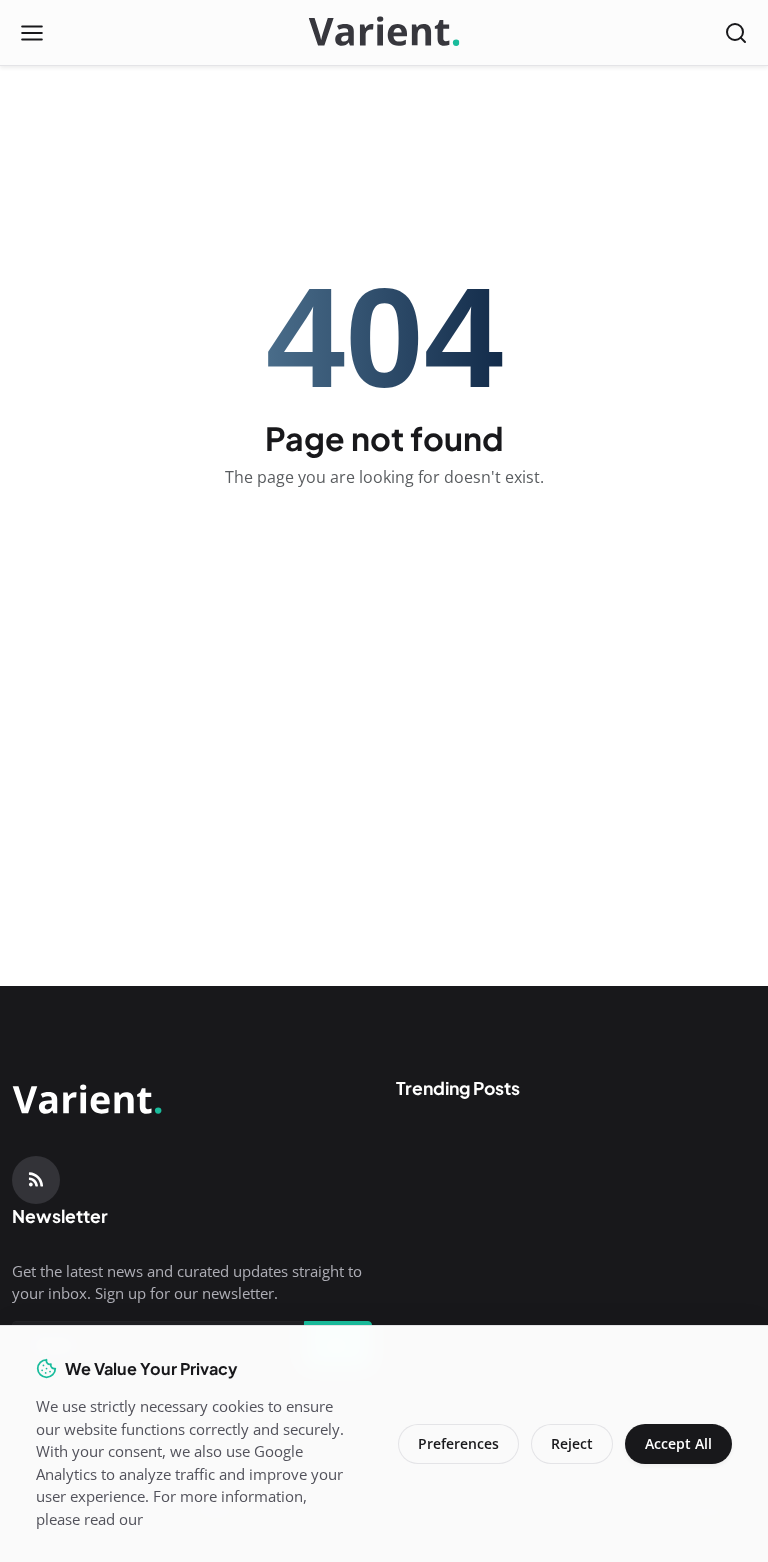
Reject (572, 1443)
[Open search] (736, 33)
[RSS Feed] (36, 1180)
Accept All (678, 1443)
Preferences (458, 1443)
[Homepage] (384, 33)
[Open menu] (32, 33)
